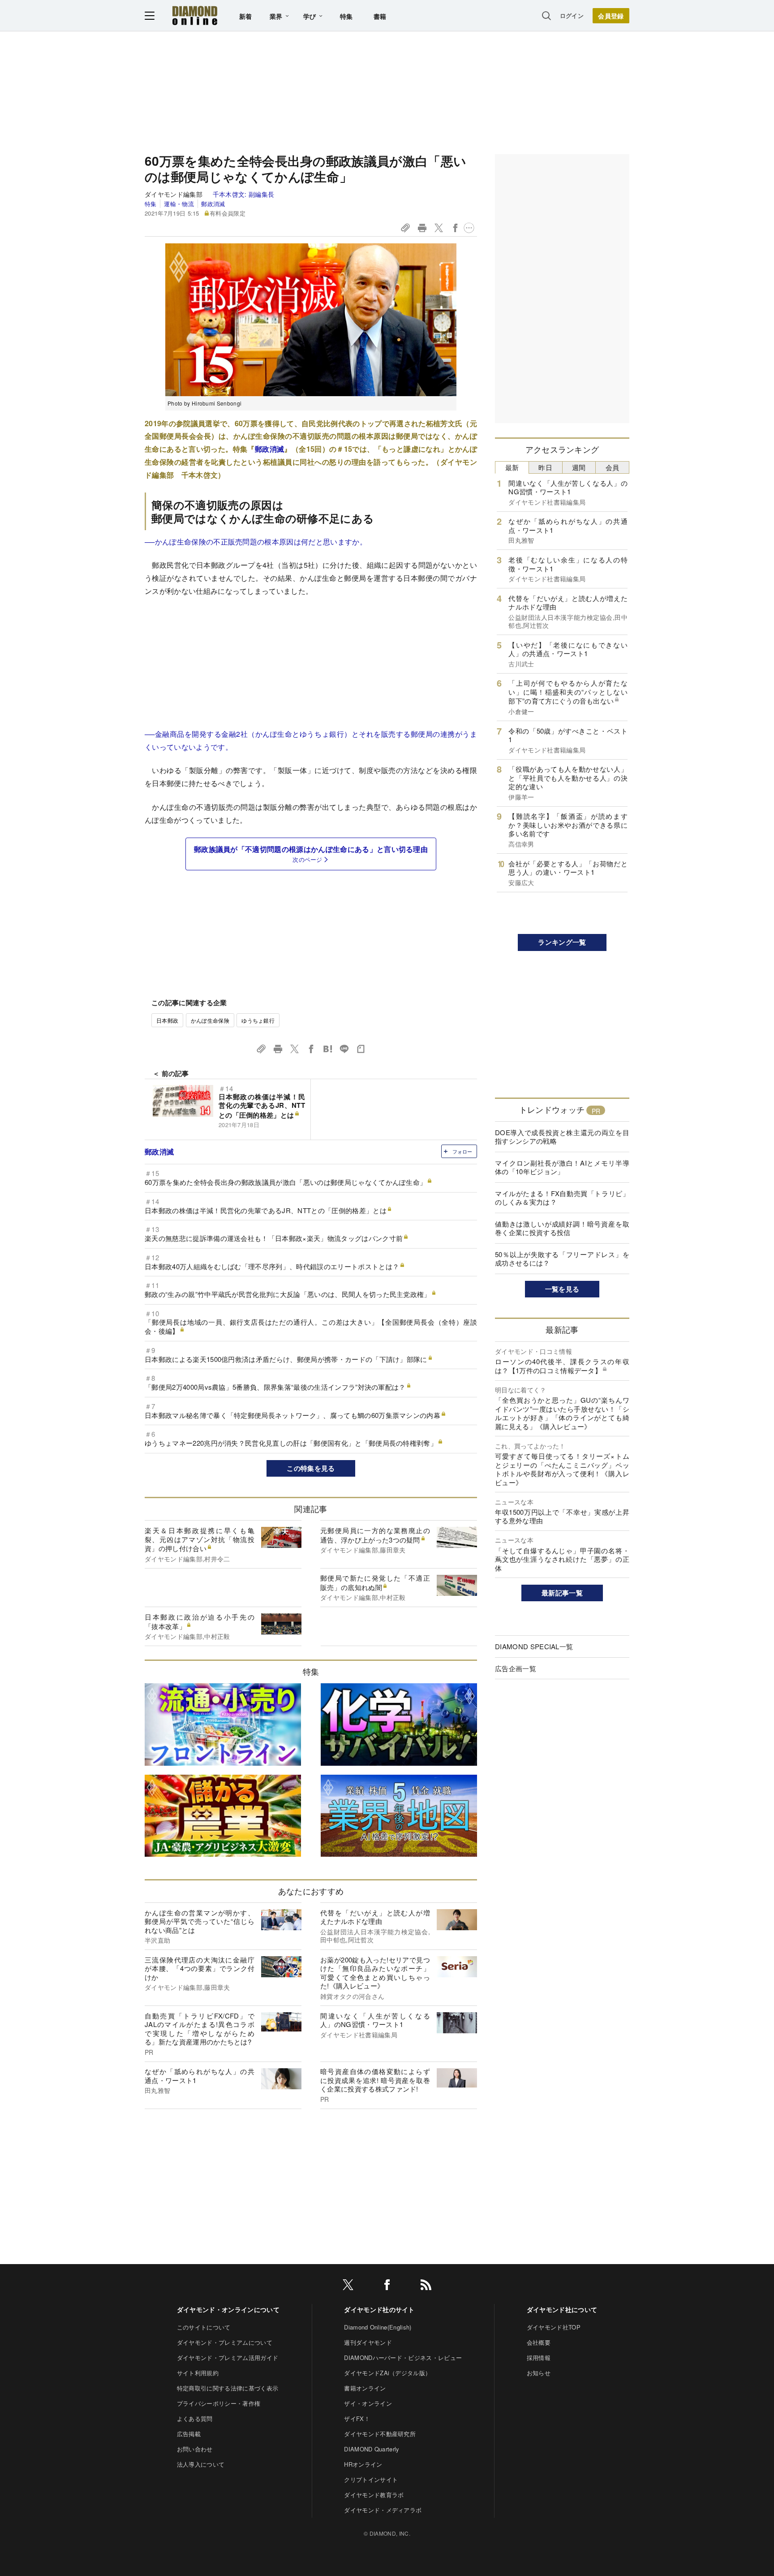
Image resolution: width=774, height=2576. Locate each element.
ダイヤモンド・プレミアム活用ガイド (228, 2358)
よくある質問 (195, 2418)
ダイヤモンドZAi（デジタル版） (387, 2373)
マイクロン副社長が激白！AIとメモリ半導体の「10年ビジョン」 (562, 1167)
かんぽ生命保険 (210, 1020)
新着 (246, 16)
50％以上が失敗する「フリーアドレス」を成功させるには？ (562, 1259)
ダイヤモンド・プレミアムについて (225, 2342)
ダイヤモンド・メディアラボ (383, 2510)
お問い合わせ (195, 2449)
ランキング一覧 (562, 942)
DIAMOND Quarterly (372, 2449)
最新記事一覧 (562, 1593)
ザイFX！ (357, 2418)
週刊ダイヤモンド (368, 2342)
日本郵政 (167, 1020)
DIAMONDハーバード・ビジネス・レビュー (403, 2358)
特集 (346, 16)
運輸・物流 (179, 204)
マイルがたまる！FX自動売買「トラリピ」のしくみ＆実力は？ (562, 1198)
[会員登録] (611, 16)
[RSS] (426, 2286)
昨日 (545, 467)
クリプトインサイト (371, 2479)
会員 (613, 467)
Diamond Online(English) (378, 2327)
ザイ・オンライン (368, 2403)
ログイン (572, 15)
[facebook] (387, 2286)
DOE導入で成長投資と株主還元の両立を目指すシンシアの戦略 (562, 1137)
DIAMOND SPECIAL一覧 (534, 1646)
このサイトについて (204, 2327)
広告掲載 (189, 2434)
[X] (348, 2286)
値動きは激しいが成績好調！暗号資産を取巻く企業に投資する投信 (562, 1228)
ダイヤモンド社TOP (554, 2327)
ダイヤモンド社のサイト (379, 2309)
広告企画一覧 (516, 1668)
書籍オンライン (365, 2388)
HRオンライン (363, 2464)
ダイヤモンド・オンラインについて (228, 2309)
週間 (579, 467)
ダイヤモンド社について (562, 2309)
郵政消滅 (213, 204)
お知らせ (539, 2373)
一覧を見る (562, 1289)
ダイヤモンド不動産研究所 (380, 2434)
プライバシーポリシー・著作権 (219, 2403)
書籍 (380, 16)
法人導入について (201, 2464)
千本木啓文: (244, 194)
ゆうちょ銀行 (258, 1020)
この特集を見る (311, 1468)
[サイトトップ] (195, 15)
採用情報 (539, 2358)
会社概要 (539, 2342)
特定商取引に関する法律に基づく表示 (228, 2388)
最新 (512, 467)
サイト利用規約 (198, 2373)
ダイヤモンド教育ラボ (374, 2495)
